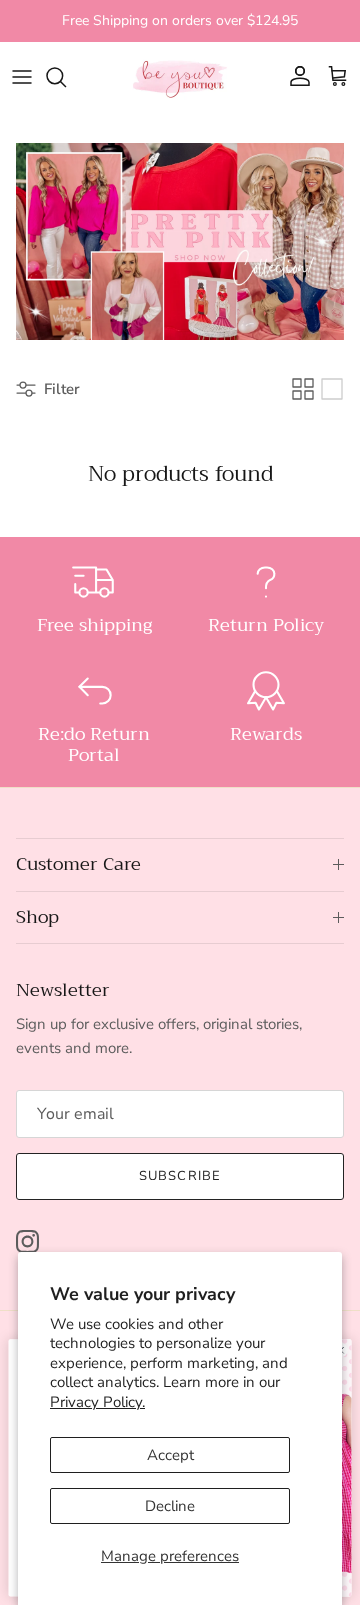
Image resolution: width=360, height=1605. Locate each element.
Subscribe (179, 1176)
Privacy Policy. (97, 1402)
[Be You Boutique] (180, 77)
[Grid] (303, 389)
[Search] (66, 77)
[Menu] (22, 77)
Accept (170, 1455)
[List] (332, 389)
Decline (170, 1506)
